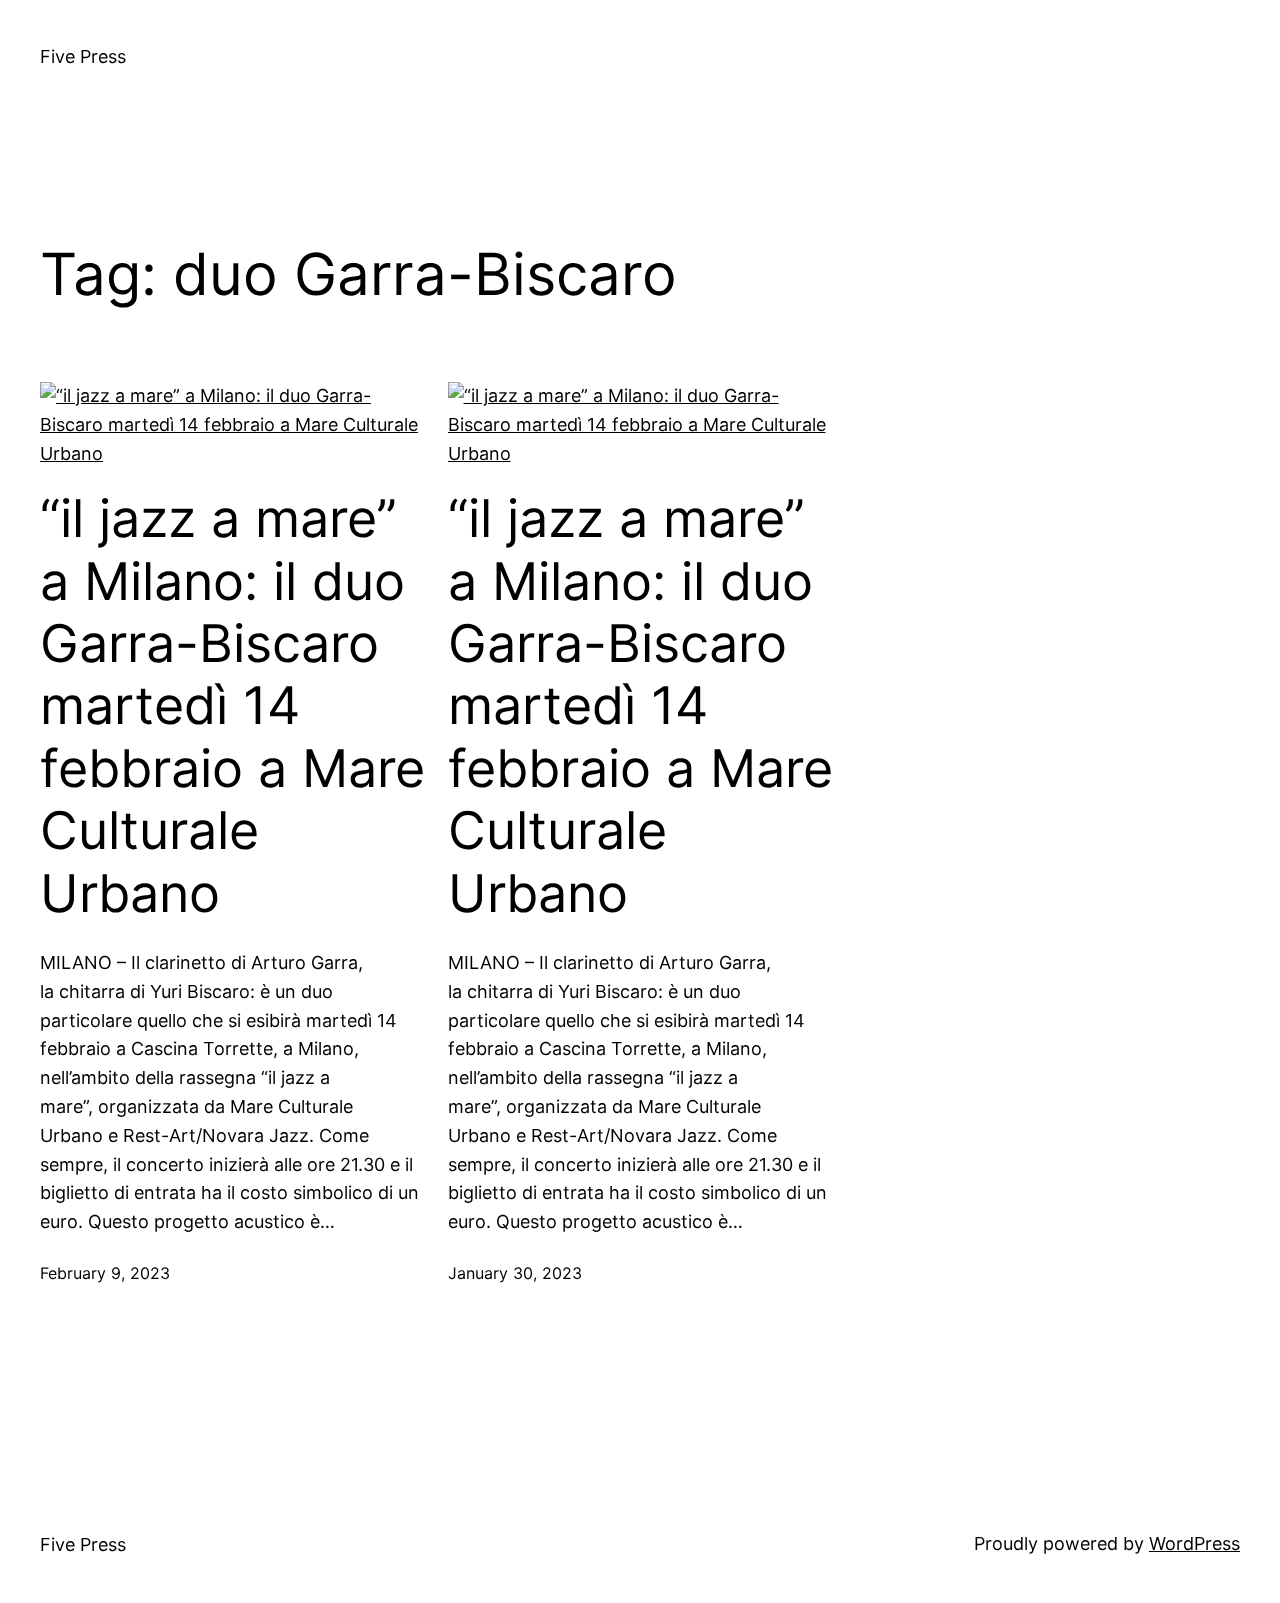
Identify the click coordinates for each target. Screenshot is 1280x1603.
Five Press (83, 56)
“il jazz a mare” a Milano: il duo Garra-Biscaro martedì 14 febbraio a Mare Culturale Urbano (232, 706)
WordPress (1194, 1543)
